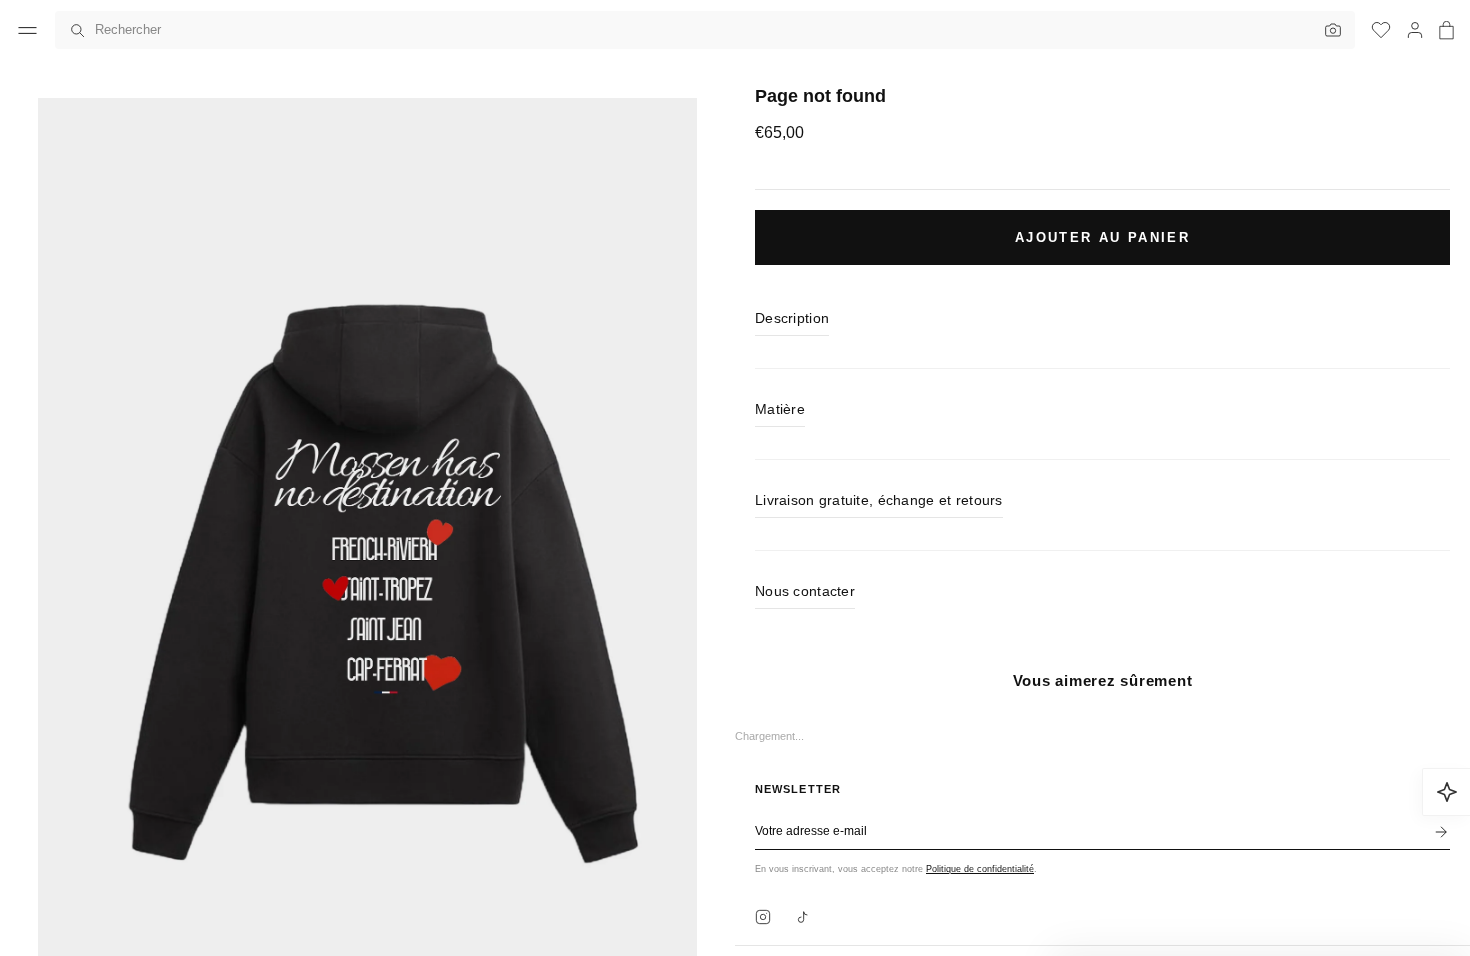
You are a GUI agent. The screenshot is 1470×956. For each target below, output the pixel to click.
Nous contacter (805, 591)
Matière (780, 409)
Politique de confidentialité (980, 869)
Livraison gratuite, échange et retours (879, 500)
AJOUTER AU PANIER (1102, 237)
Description (792, 318)
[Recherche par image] (1328, 30)
